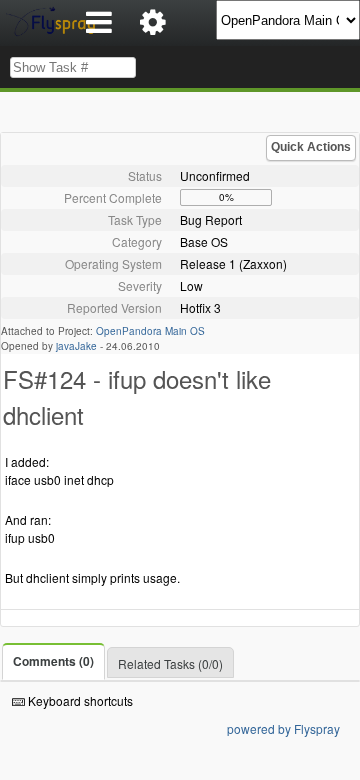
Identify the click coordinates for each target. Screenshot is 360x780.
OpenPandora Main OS (150, 331)
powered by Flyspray (283, 728)
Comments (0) (53, 661)
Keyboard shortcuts (79, 700)
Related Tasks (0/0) (170, 663)
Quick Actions (311, 147)
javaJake (76, 346)
